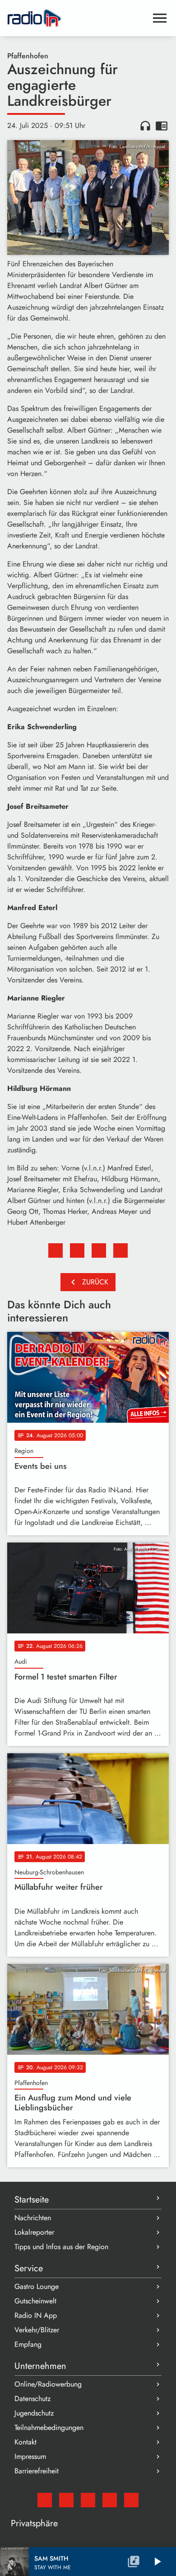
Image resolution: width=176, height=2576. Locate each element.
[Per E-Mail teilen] (120, 1250)
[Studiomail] (45, 2500)
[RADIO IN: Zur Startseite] (77, 18)
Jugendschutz (34, 2413)
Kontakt (25, 2442)
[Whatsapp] (110, 2500)
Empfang (28, 2344)
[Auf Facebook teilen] (56, 1250)
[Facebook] (66, 2500)
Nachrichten (33, 2218)
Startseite (32, 2200)
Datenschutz (32, 2399)
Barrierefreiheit (37, 2471)
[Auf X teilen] (77, 1250)
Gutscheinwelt (35, 2301)
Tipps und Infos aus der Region (61, 2247)
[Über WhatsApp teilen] (99, 1250)
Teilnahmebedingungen (49, 2427)
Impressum (30, 2456)
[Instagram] (88, 2500)
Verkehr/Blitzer (37, 2330)
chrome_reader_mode (162, 126)
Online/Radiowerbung (48, 2384)
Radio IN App (36, 2315)
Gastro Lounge (37, 2286)
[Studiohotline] (131, 2500)
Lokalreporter (34, 2232)
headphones (145, 126)
